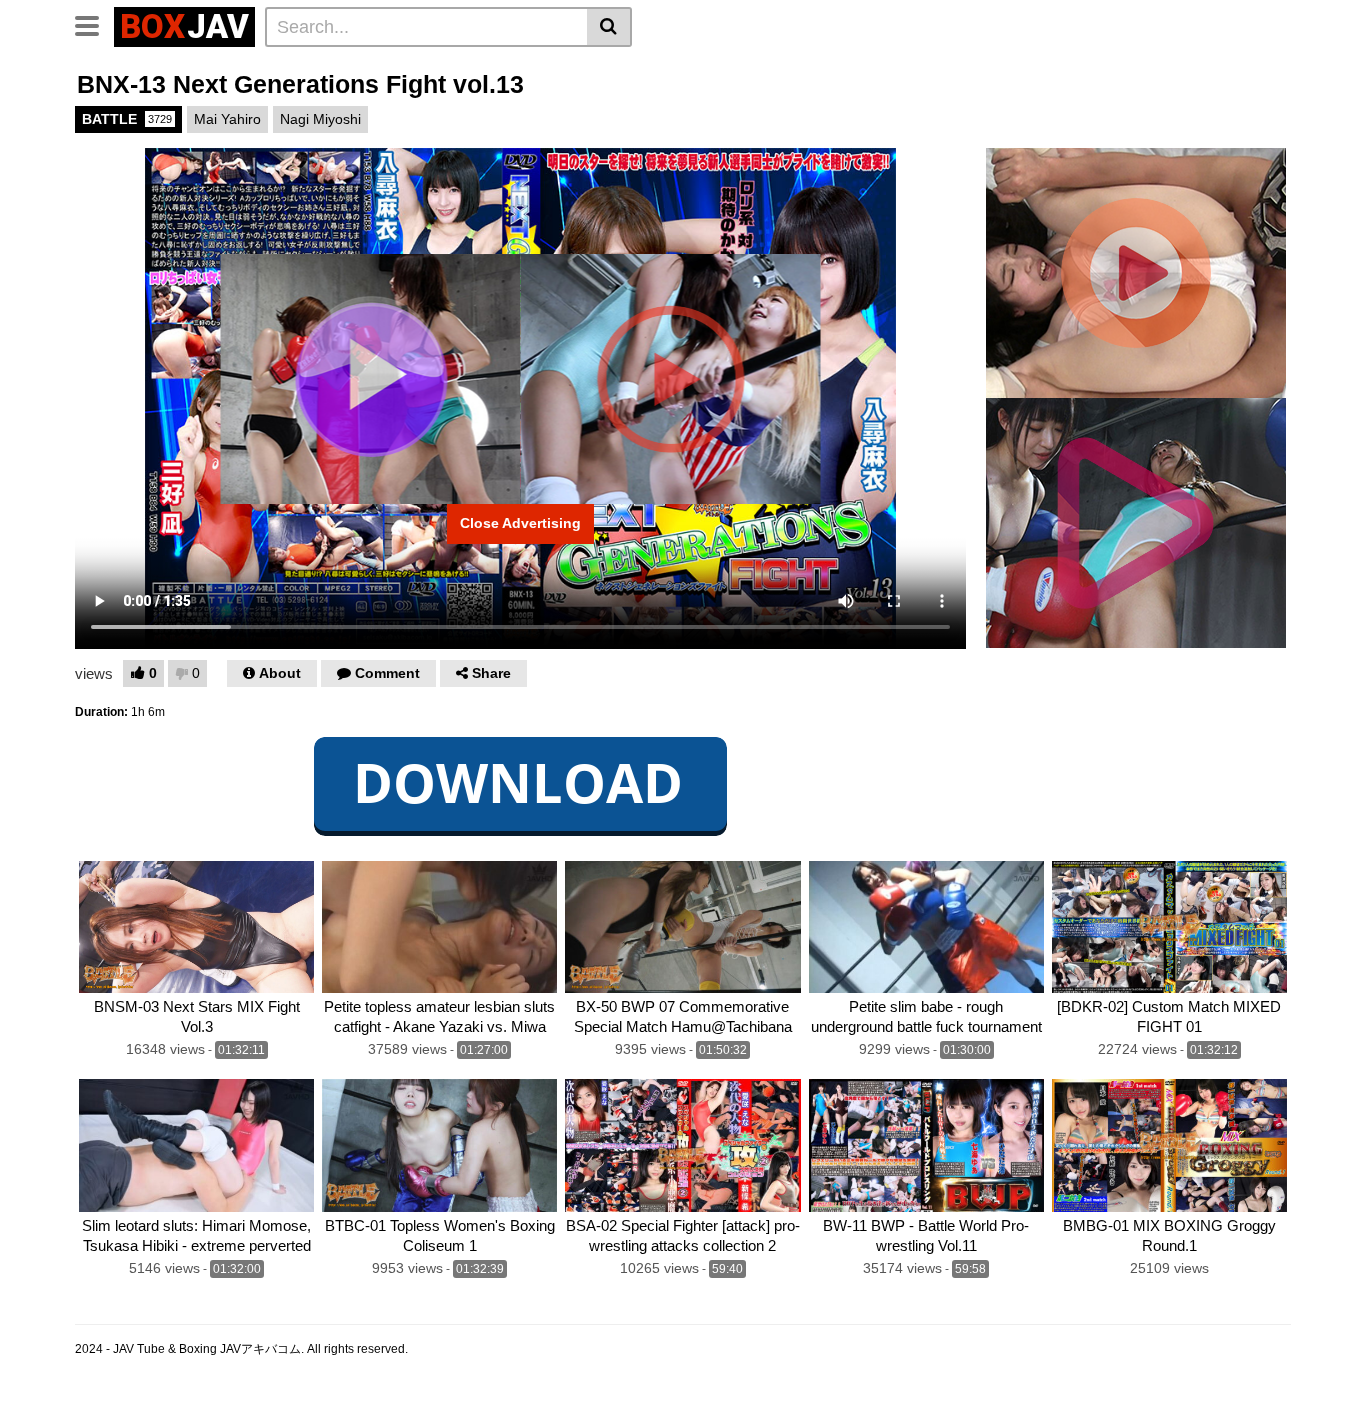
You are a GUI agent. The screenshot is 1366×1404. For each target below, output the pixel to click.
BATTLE (127, 119)
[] (609, 27)
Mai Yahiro (227, 119)
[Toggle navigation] (94, 24)
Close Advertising (520, 523)
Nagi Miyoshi (320, 119)
